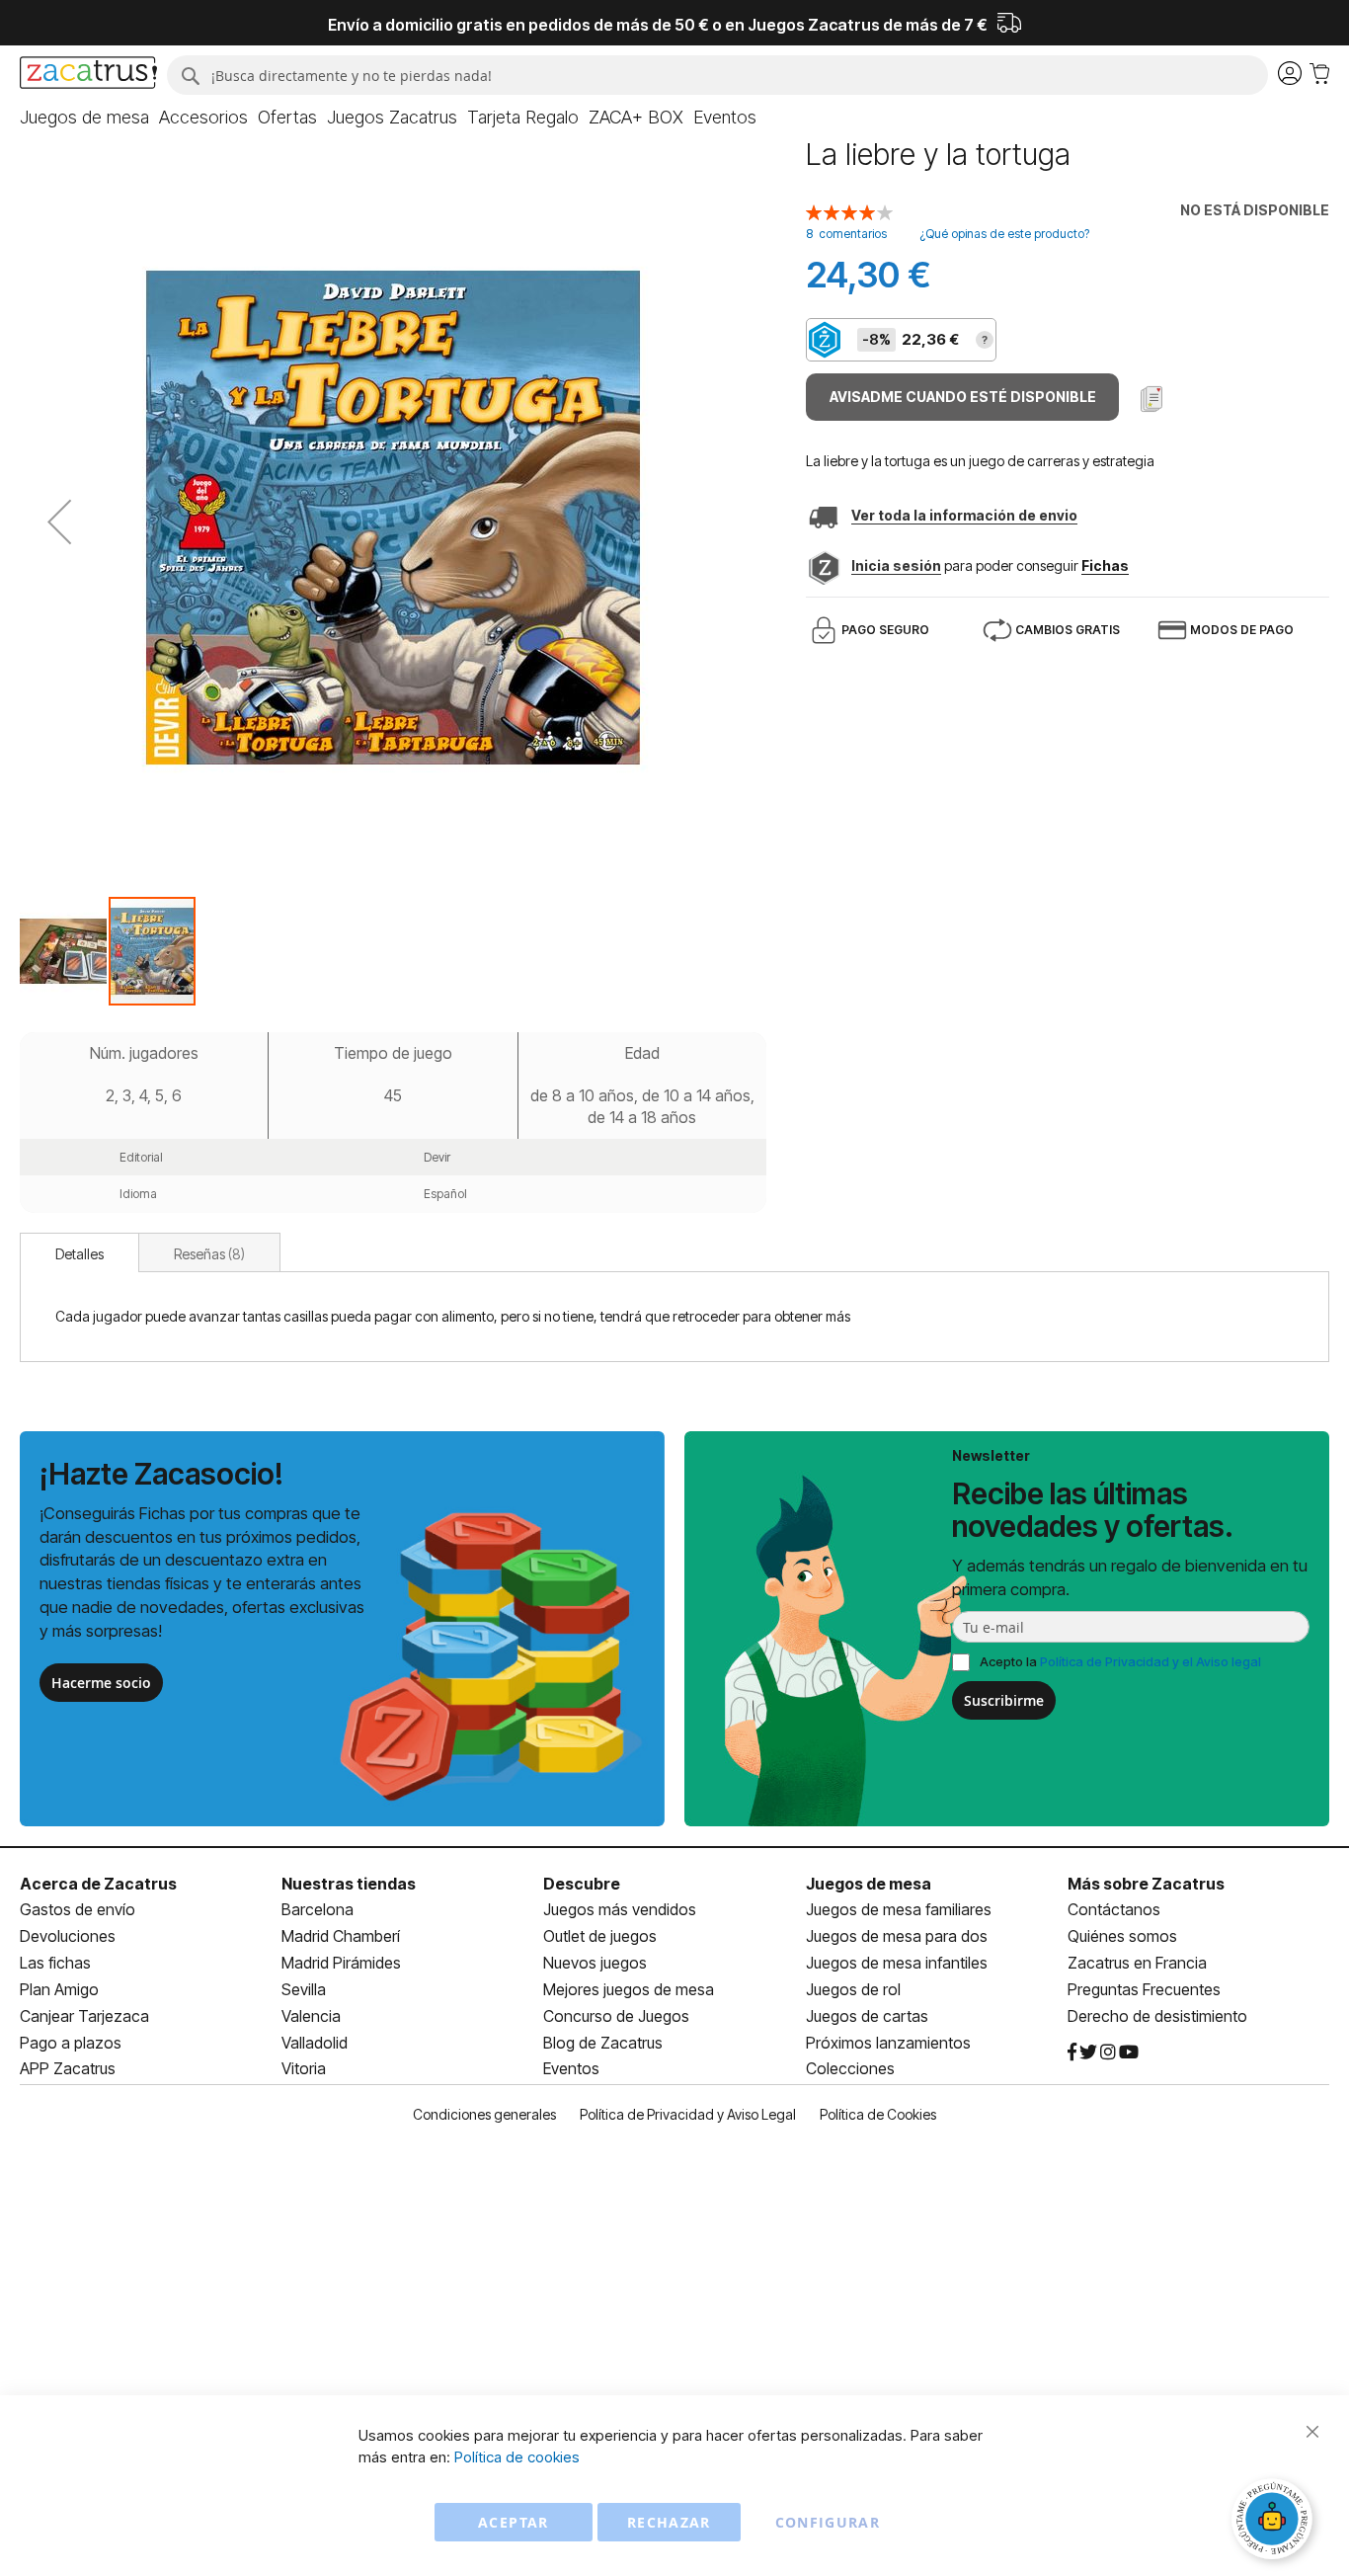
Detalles (79, 1254)
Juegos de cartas (867, 2016)
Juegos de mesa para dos (897, 1936)
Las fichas (55, 1963)
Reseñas (207, 1254)
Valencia (311, 2016)
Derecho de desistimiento (1157, 2016)
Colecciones (850, 2068)
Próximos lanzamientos (888, 2043)
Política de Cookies (878, 2114)
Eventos (571, 2068)
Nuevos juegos (595, 1963)
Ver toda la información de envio (964, 515)
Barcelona (317, 1909)
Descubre (582, 1884)
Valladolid (315, 2043)
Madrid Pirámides (341, 1963)
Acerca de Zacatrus (98, 1884)
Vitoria (304, 2068)
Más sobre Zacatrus (1146, 1884)
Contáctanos (1114, 1909)
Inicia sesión (896, 565)
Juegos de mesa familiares (899, 1909)
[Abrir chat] (1275, 2522)
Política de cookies (517, 2457)
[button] (59, 522)
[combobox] (717, 75)
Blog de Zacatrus (603, 2043)
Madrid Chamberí (341, 1936)
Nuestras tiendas (349, 1884)
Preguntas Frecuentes (1144, 1989)
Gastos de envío (78, 1909)
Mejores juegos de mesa (629, 1989)
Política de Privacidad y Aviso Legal (688, 2114)
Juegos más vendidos (620, 1909)
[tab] (79, 1252)
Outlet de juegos (600, 1936)
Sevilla (304, 1989)
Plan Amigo (59, 1989)
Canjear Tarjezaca (84, 2016)
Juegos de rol (853, 1989)
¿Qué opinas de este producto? (1004, 234)
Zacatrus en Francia (1137, 1963)
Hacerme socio (101, 1683)
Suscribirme (1004, 1700)
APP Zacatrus (68, 2068)
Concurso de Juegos (616, 2016)
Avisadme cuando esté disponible (963, 397)
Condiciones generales (484, 2114)
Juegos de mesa (869, 1884)
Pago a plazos (71, 2043)
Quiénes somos (1122, 1936)
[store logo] (88, 75)
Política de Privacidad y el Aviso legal (1151, 1661)
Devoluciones (68, 1936)
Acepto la (1120, 1661)
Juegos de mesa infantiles (897, 1963)
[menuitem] (84, 118)
